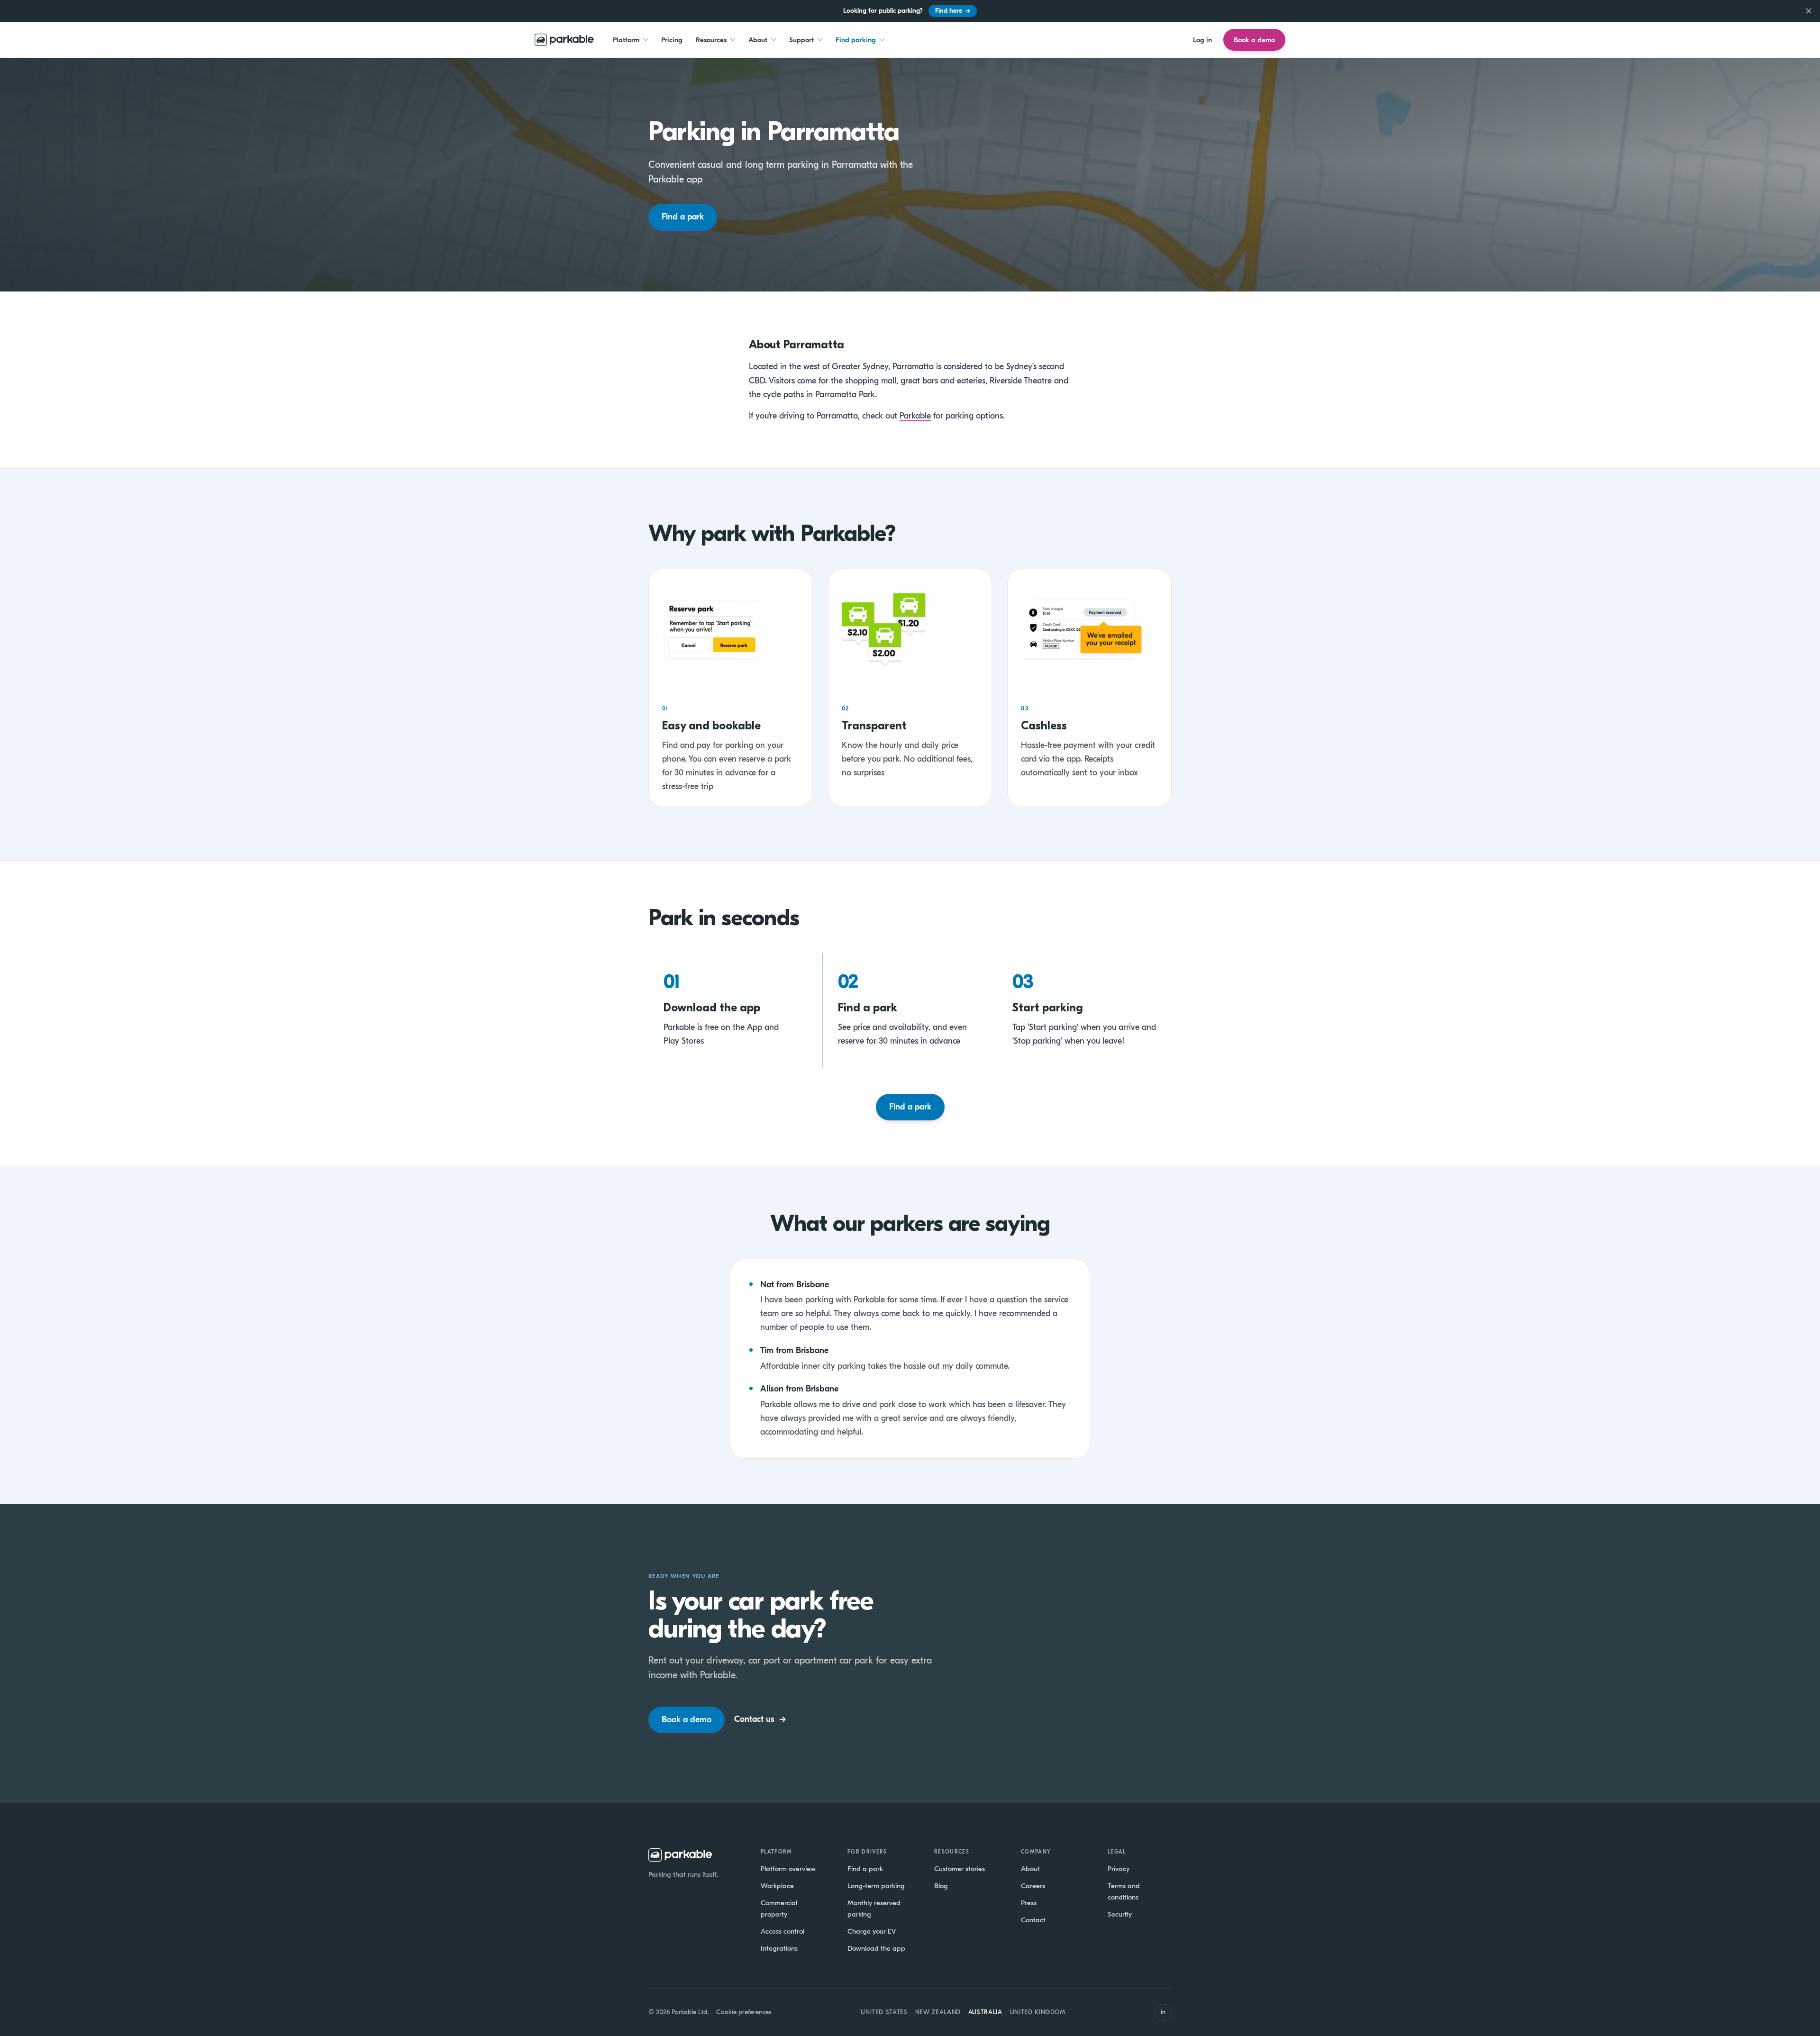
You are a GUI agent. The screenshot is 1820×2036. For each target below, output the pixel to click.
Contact (1033, 1920)
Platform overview (788, 1869)
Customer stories (960, 1869)
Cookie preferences (744, 2012)
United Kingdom (1038, 2012)
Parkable (915, 416)
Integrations (779, 1948)
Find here (953, 11)
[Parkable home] (564, 40)
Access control (783, 1931)
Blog (941, 1886)
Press (1029, 1903)
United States (884, 2012)
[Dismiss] (1809, 11)
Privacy (1119, 1869)
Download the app (876, 1948)
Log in (1202, 39)
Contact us (760, 1719)
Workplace (777, 1886)
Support (801, 39)
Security (1120, 1914)
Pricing (672, 39)
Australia (985, 2012)
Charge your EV (872, 1931)
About (758, 39)
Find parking (856, 39)
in (1163, 2012)
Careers (1033, 1886)
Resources (711, 39)
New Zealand (938, 2012)
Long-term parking (876, 1886)
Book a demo (1254, 40)
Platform (626, 39)
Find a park (683, 217)
